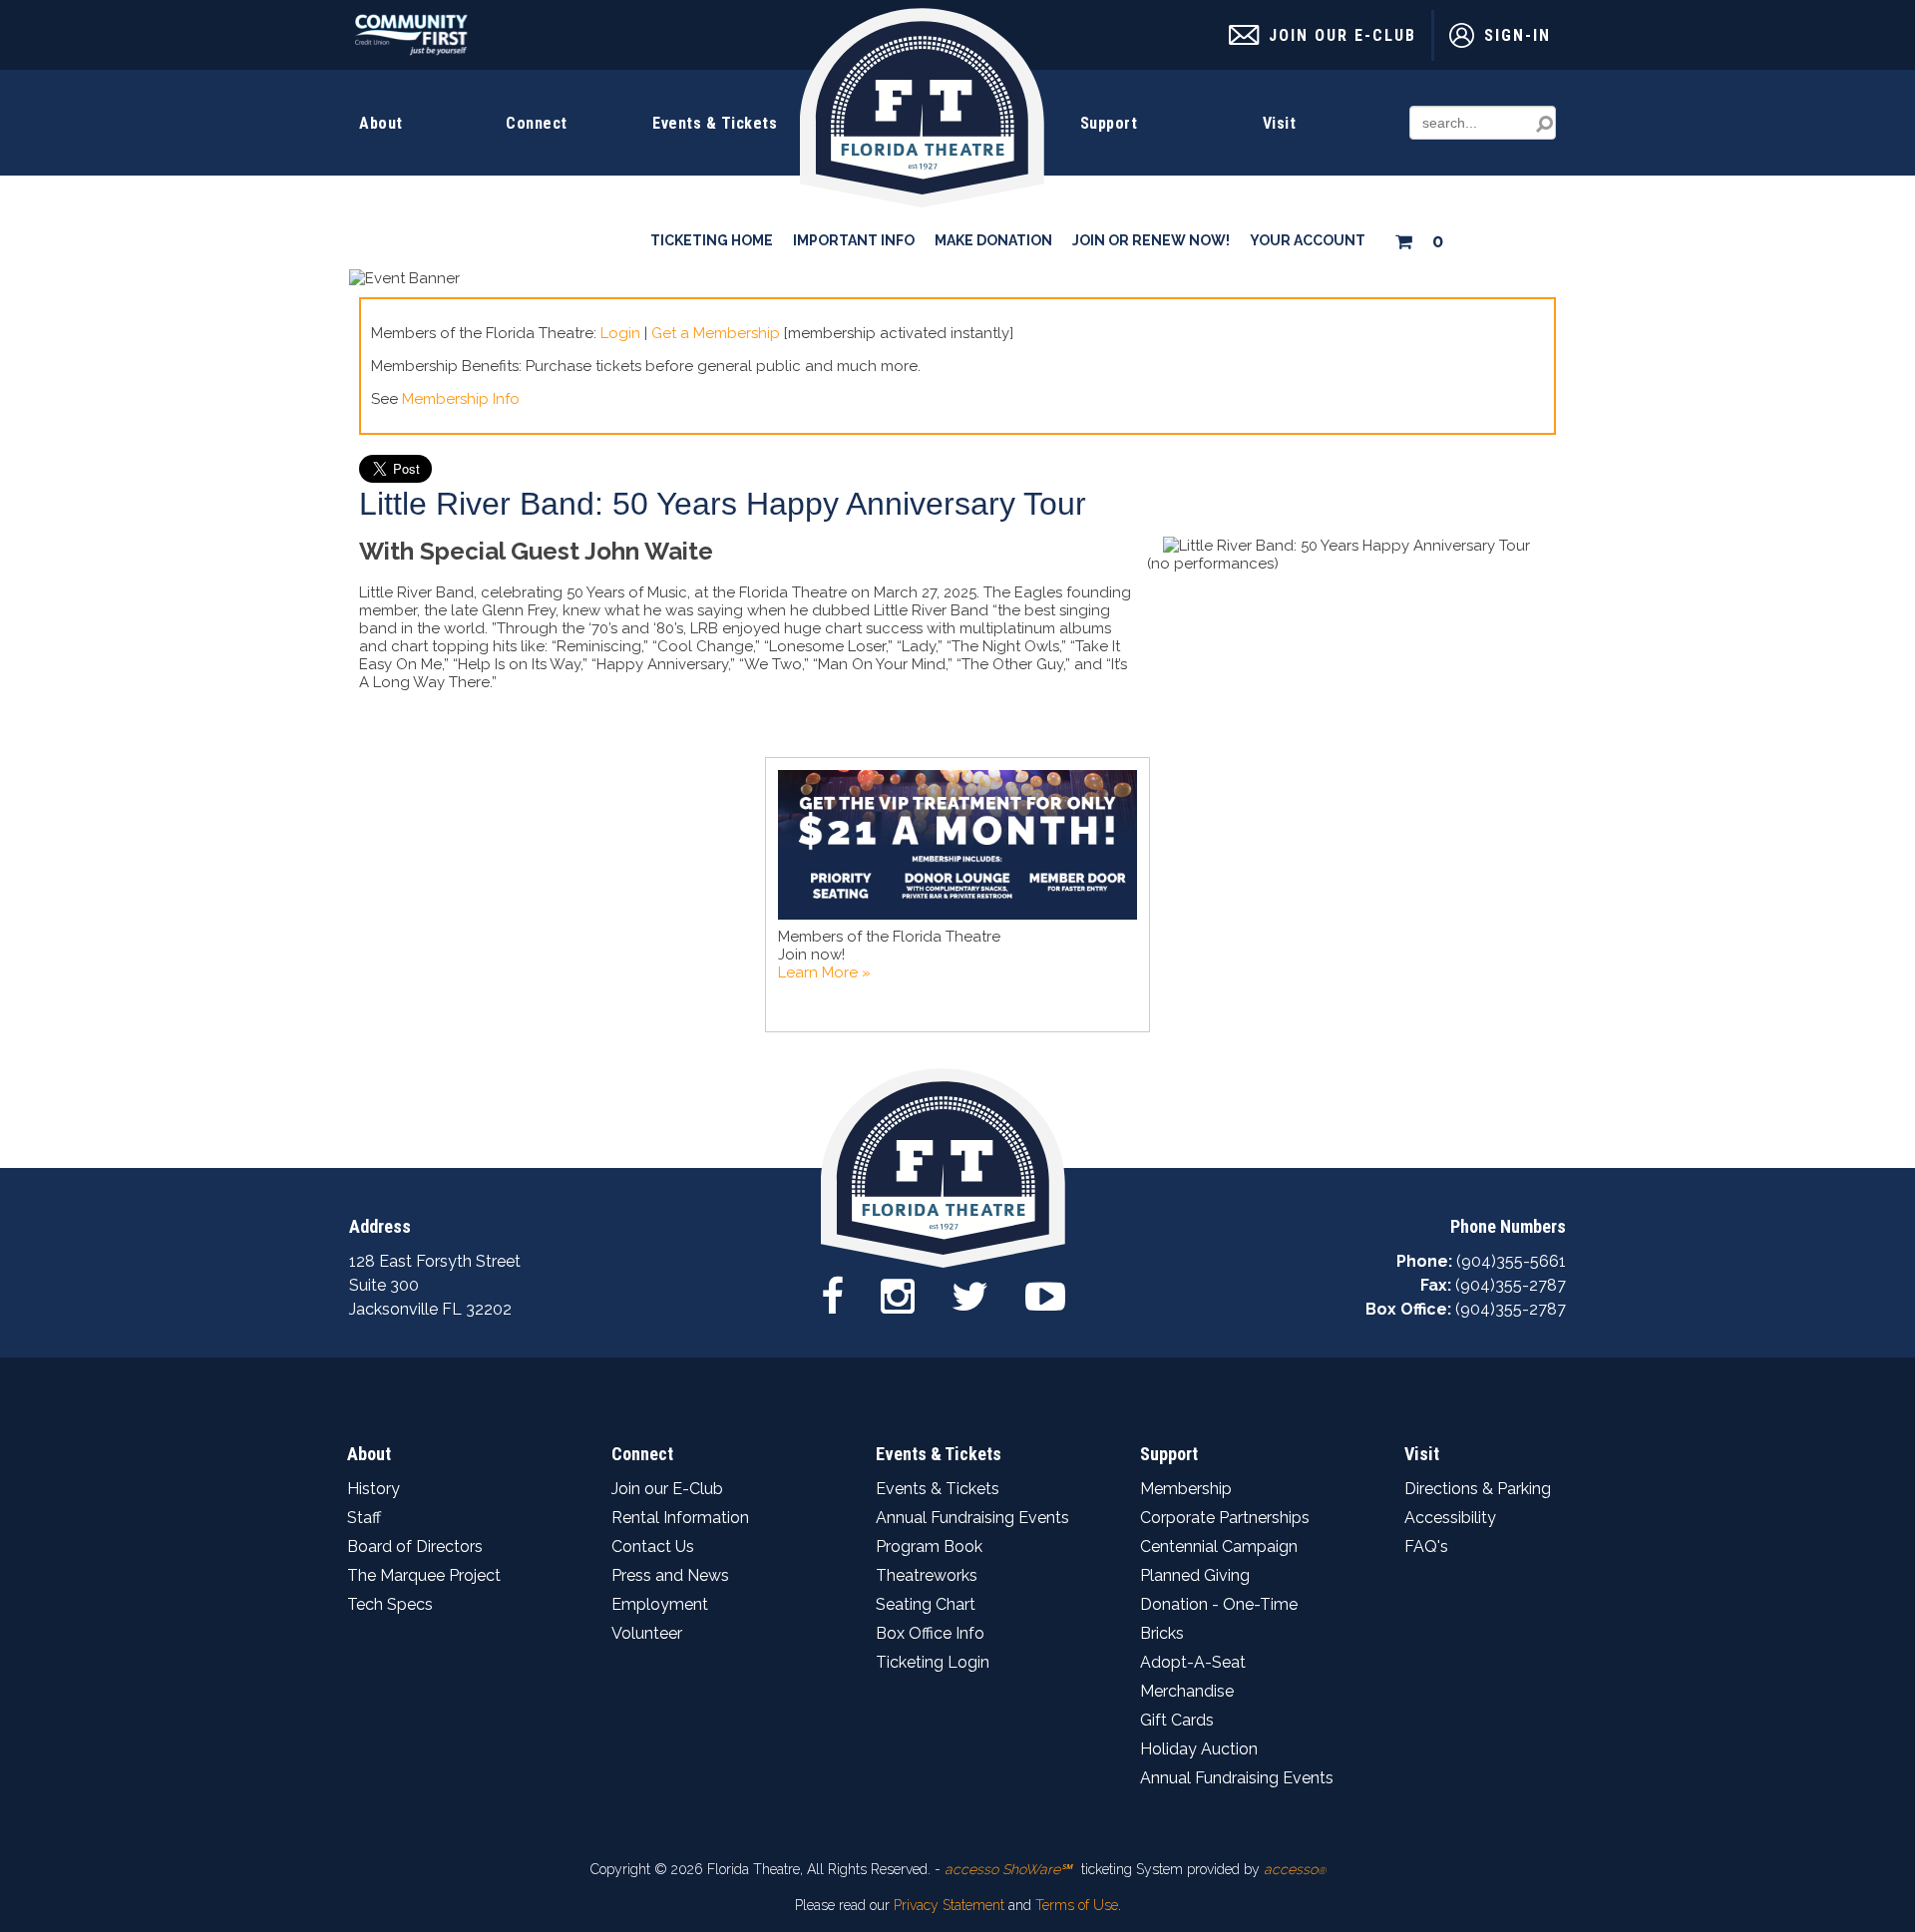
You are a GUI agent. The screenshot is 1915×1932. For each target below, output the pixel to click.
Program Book (929, 1546)
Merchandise (1187, 1691)
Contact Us (653, 1546)
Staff (364, 1518)
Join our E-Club (667, 1489)
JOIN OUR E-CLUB (1342, 35)
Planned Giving (1195, 1575)
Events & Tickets (715, 123)
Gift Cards (1177, 1720)
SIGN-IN (1518, 35)
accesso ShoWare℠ (1008, 1869)
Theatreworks (927, 1575)
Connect (537, 123)
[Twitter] (970, 1295)
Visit (1280, 123)
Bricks (1162, 1633)
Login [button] (620, 333)
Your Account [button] (1308, 240)
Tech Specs (390, 1604)
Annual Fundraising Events (972, 1518)
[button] (1418, 238)
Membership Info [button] (461, 399)
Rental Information (680, 1518)
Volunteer (647, 1633)
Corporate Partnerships (1225, 1518)
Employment (660, 1604)
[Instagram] (898, 1295)
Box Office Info (930, 1633)
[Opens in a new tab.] (411, 51)
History (374, 1489)
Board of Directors (415, 1546)
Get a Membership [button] (716, 333)
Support (1109, 123)
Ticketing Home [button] (712, 240)
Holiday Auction (1199, 1749)
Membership (1186, 1489)
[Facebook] (832, 1295)
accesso (1295, 1869)
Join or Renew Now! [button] (1151, 240)
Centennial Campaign (1219, 1546)
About (381, 123)
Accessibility (1450, 1518)
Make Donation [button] (993, 240)
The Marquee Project (424, 1575)
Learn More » (824, 972)
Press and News (670, 1575)
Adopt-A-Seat (1193, 1662)
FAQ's (1426, 1546)
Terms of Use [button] (1077, 1905)
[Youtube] (1045, 1295)
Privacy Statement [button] (949, 1905)
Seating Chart (926, 1604)
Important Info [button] (854, 240)
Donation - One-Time (1219, 1604)
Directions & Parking (1478, 1489)
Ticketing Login (933, 1662)
